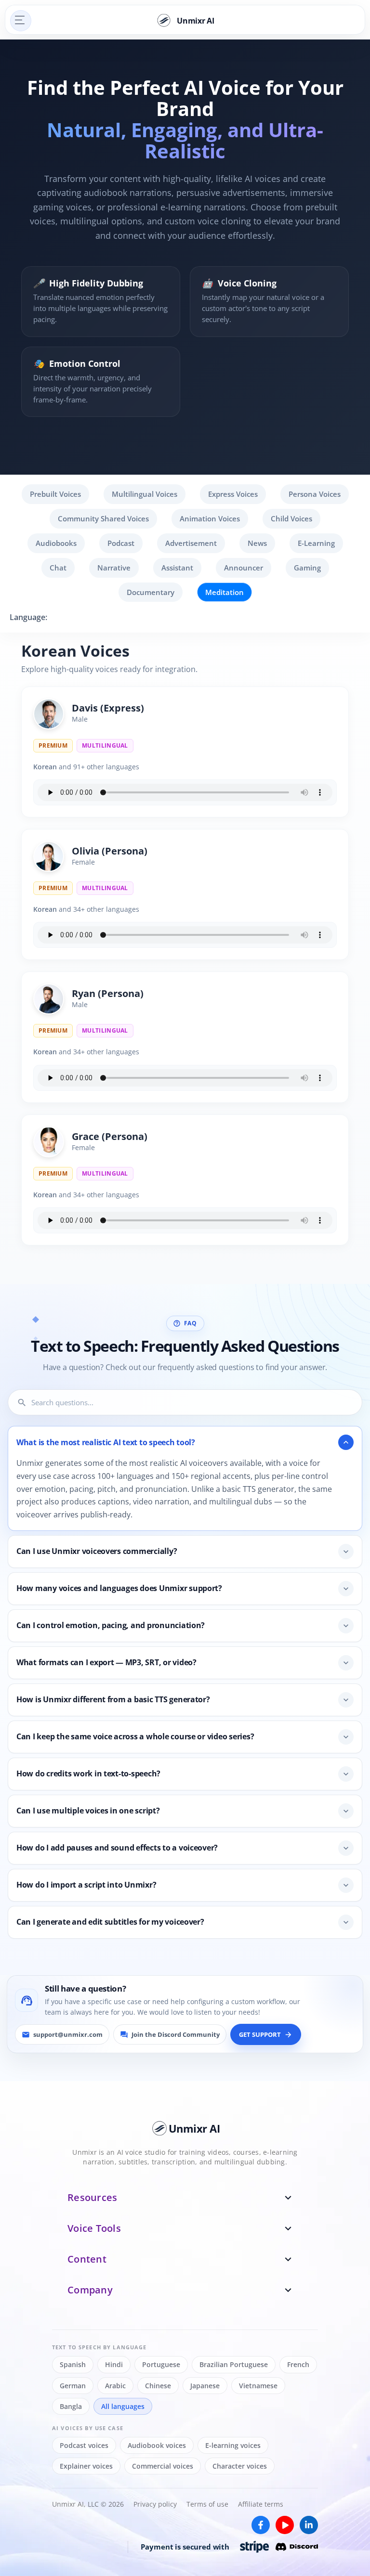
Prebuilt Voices (55, 494)
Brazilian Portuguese (234, 2364)
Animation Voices (210, 518)
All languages (123, 2406)
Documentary (151, 592)
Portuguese (161, 2364)
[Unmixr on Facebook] (261, 2525)
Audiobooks (56, 543)
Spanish (73, 2364)
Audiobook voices (157, 2445)
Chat (58, 568)
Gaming (307, 568)
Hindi (114, 2364)
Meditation (225, 592)
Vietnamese (258, 2386)
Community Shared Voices (103, 518)
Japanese (205, 2386)
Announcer (244, 568)
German (73, 2386)
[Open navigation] (21, 21)
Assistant (177, 568)
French (298, 2364)
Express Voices (233, 494)
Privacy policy (155, 2504)
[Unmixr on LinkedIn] (309, 2525)
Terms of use (207, 2504)
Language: (28, 617)
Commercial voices (163, 2466)
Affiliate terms (261, 2504)
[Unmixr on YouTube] (285, 2525)
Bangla (71, 2406)
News (257, 543)
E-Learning (316, 543)
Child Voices (291, 518)
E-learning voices (233, 2445)
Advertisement (191, 543)
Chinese (158, 2386)
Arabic (115, 2386)
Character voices (240, 2466)
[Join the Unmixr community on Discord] (297, 2547)
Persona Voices (315, 494)
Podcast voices (84, 2445)
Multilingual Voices (145, 494)
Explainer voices (86, 2466)
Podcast (121, 543)
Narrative (114, 568)
